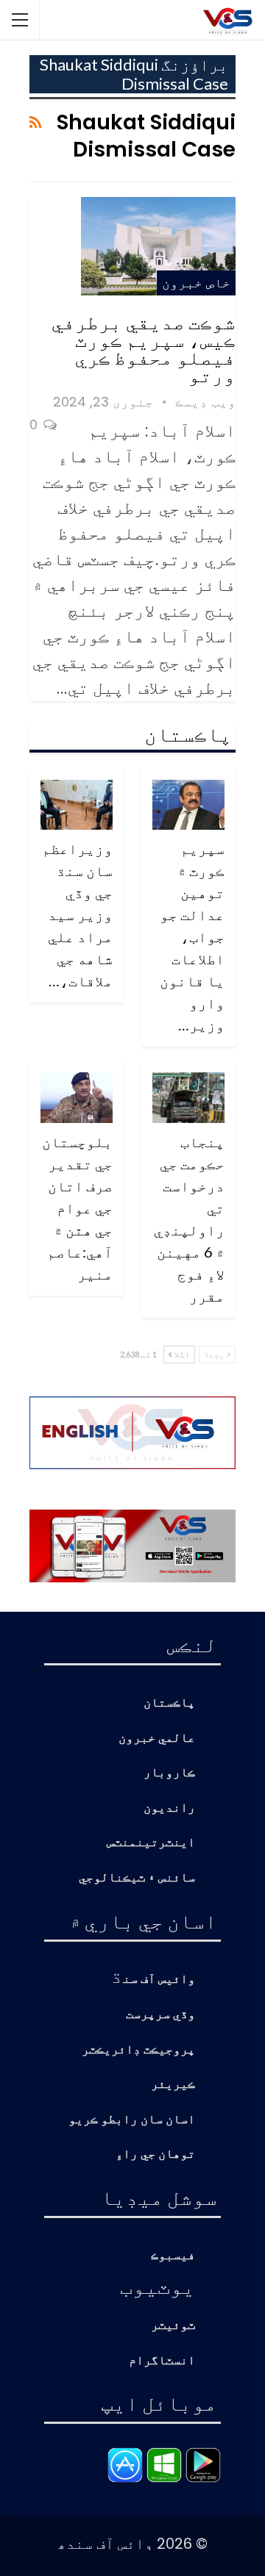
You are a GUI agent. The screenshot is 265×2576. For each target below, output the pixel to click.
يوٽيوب (158, 2286)
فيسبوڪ (173, 2256)
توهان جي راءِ (155, 2155)
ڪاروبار (169, 1773)
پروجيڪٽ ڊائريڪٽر (138, 2050)
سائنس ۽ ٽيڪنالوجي (137, 1878)
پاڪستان (169, 1703)
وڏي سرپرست (160, 2015)
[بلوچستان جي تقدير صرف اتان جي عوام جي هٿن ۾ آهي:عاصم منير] (77, 1098)
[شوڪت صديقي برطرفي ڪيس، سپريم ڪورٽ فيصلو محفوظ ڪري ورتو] (158, 246)
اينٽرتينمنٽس (151, 1843)
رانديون (169, 1808)
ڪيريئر (173, 2085)
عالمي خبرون (157, 1739)
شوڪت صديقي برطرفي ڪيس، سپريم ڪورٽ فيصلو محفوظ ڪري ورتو (144, 348)
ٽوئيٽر (173, 2326)
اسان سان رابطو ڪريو (132, 2120)
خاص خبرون (196, 283)
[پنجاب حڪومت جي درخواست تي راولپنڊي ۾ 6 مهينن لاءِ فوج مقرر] (188, 1098)
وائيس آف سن (159, 1980)
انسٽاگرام (162, 2361)
